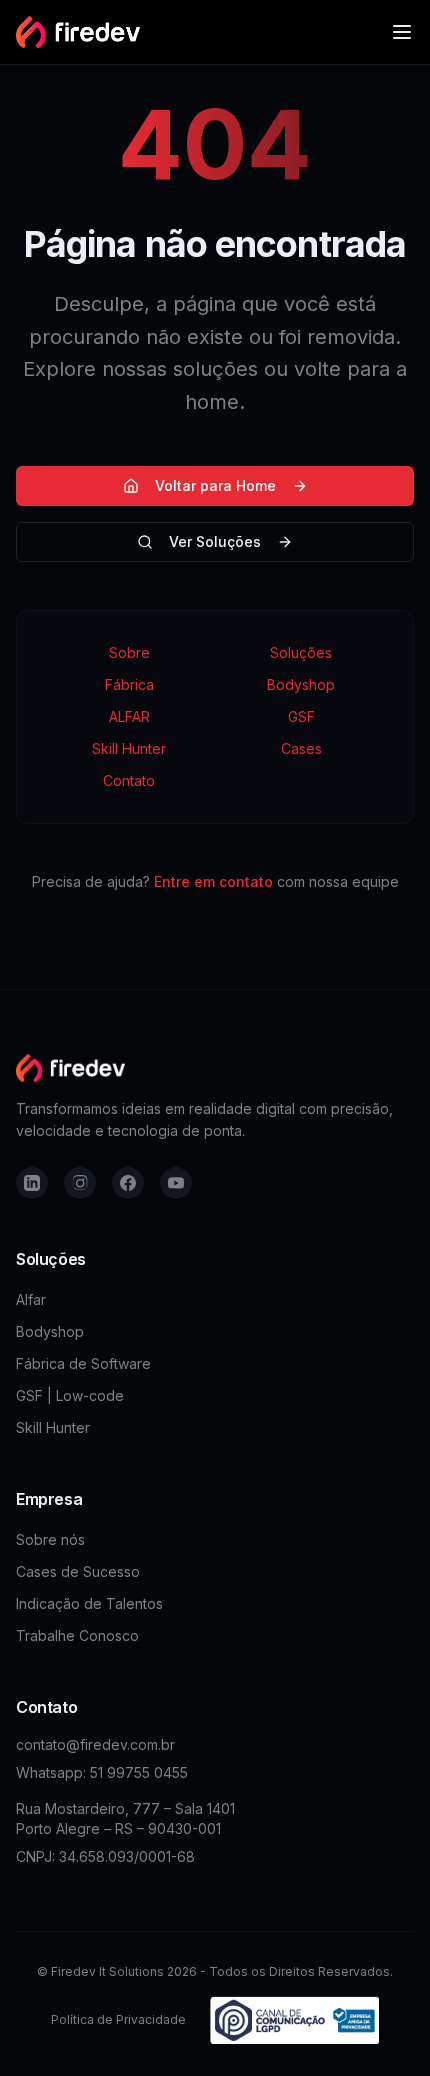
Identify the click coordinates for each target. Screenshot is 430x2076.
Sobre (129, 652)
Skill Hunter (129, 748)
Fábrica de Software (83, 1363)
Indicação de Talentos (89, 1603)
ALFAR (129, 716)
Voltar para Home (215, 485)
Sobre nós (50, 1539)
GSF (301, 716)
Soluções (301, 652)
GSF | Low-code (70, 1395)
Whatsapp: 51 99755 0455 (102, 1772)
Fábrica (129, 684)
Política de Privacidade (118, 2019)
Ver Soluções (215, 541)
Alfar (31, 1299)
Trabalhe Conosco (77, 1635)
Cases (301, 748)
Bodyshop (301, 684)
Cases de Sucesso (78, 1571)
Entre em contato (213, 881)
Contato (129, 780)
